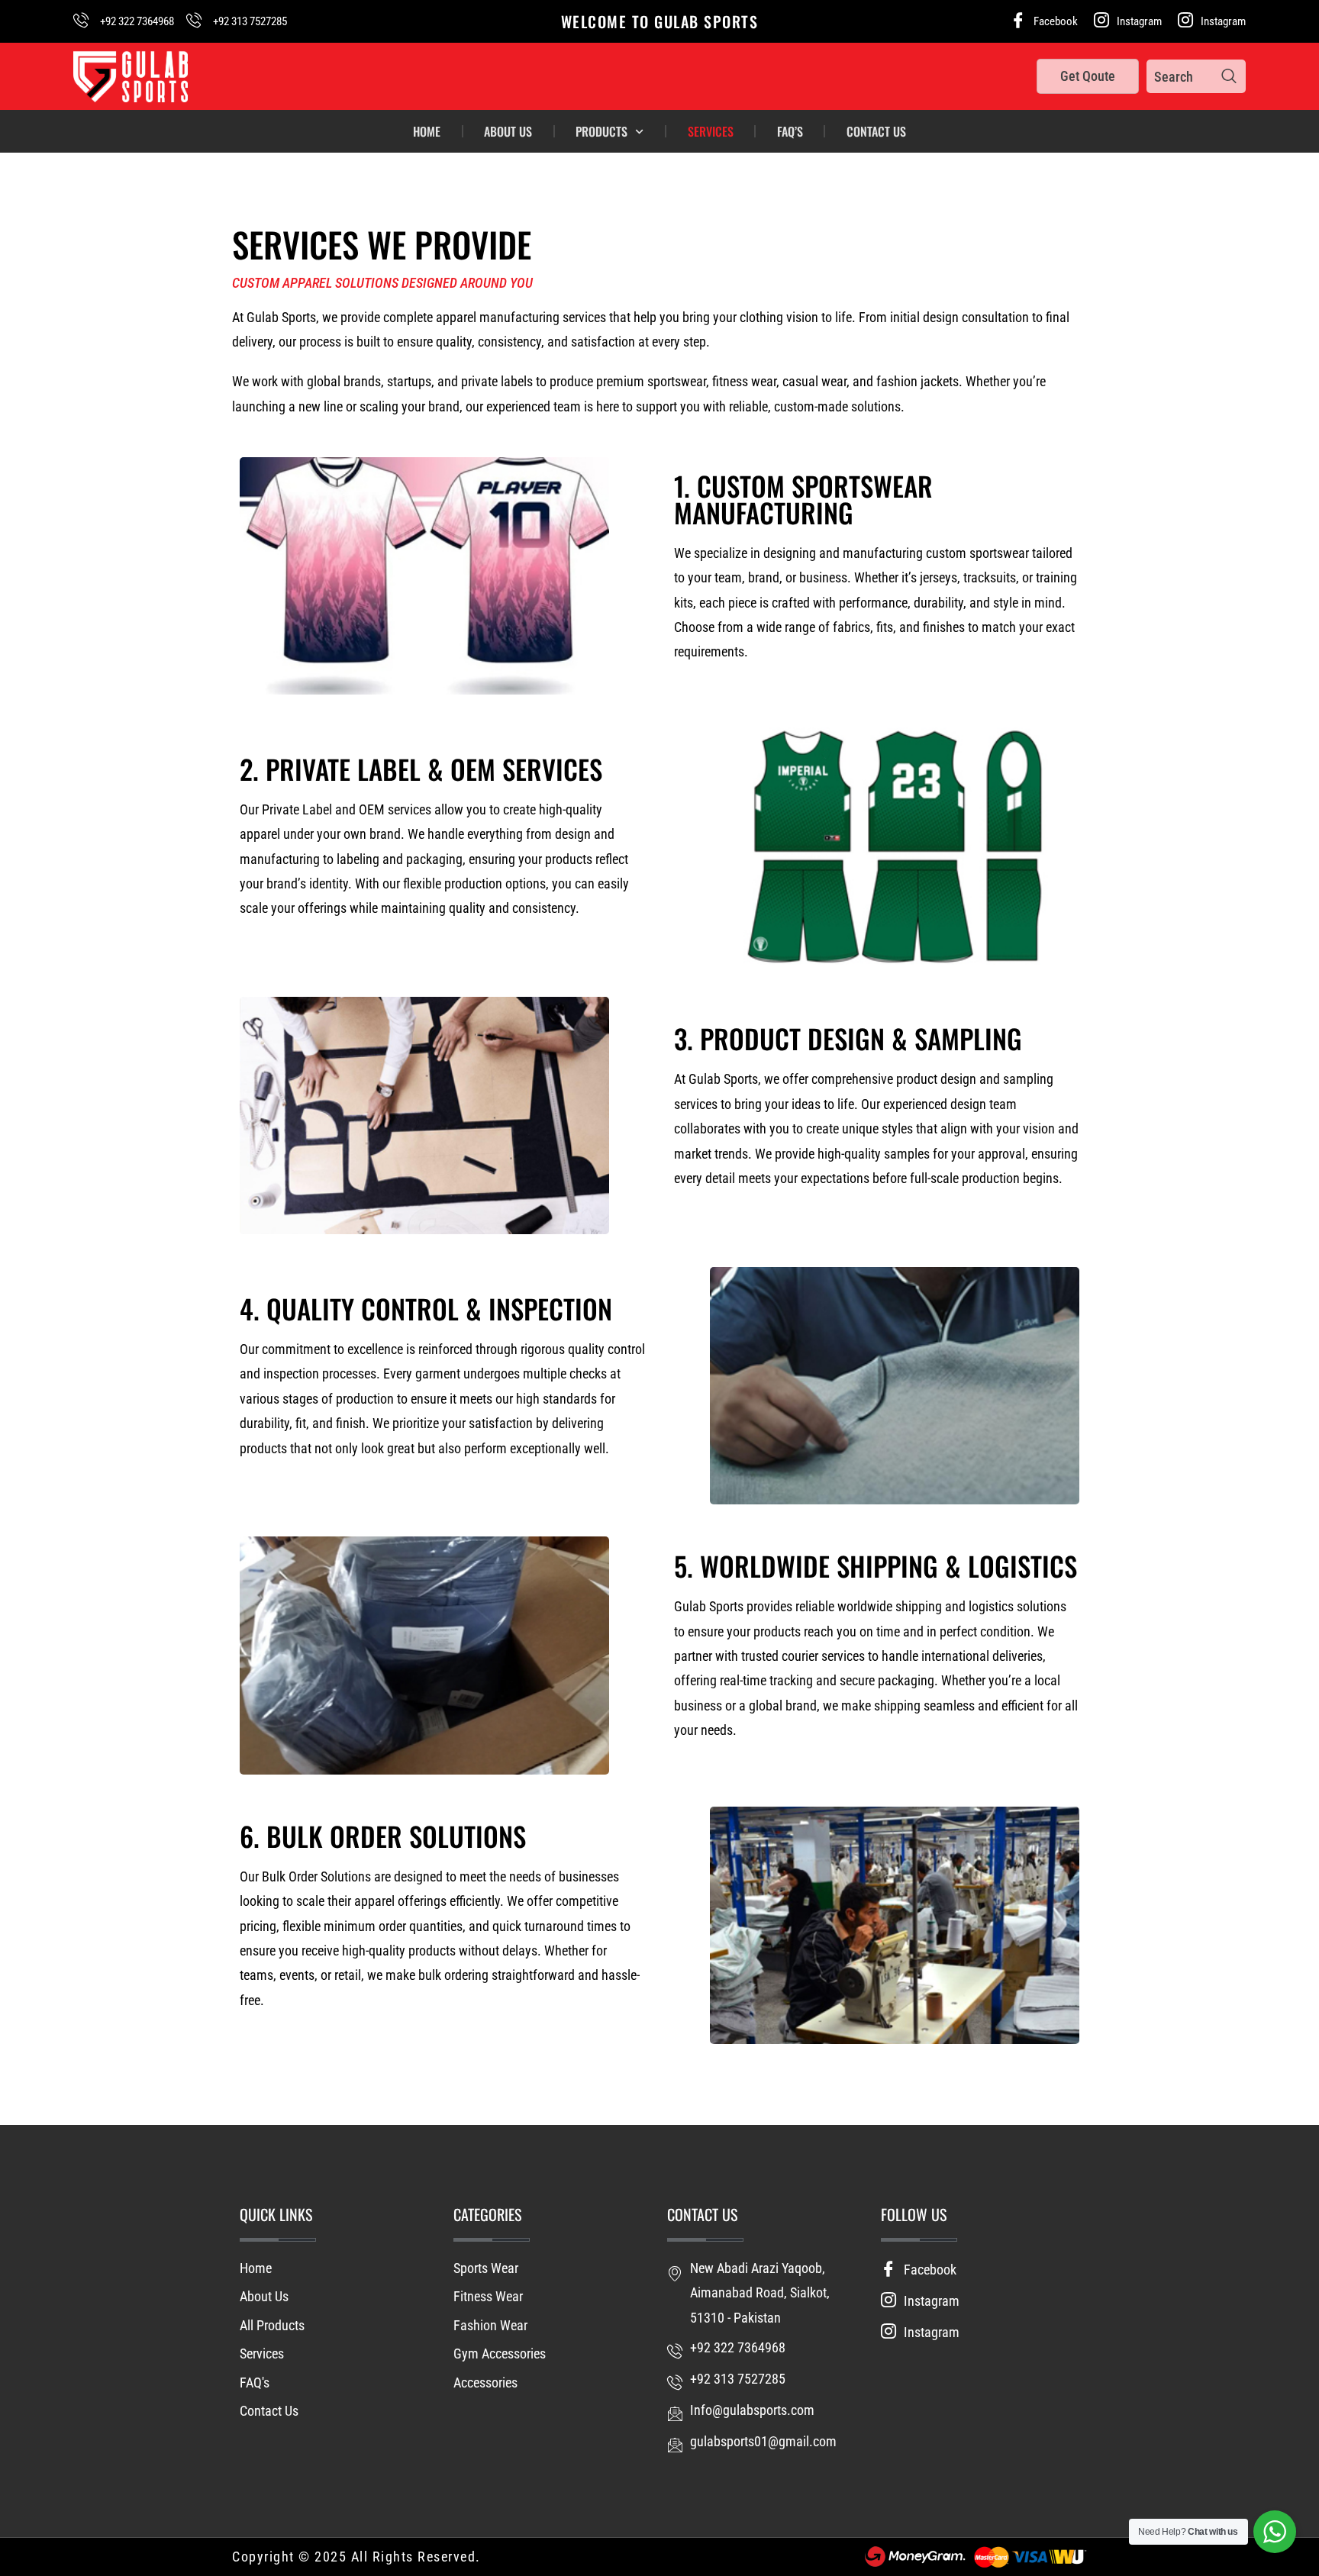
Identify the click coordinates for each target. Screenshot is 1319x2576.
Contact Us (876, 131)
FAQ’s (790, 131)
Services (711, 131)
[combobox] (1180, 76)
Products (601, 131)
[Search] (1229, 76)
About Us (508, 131)
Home (427, 131)
